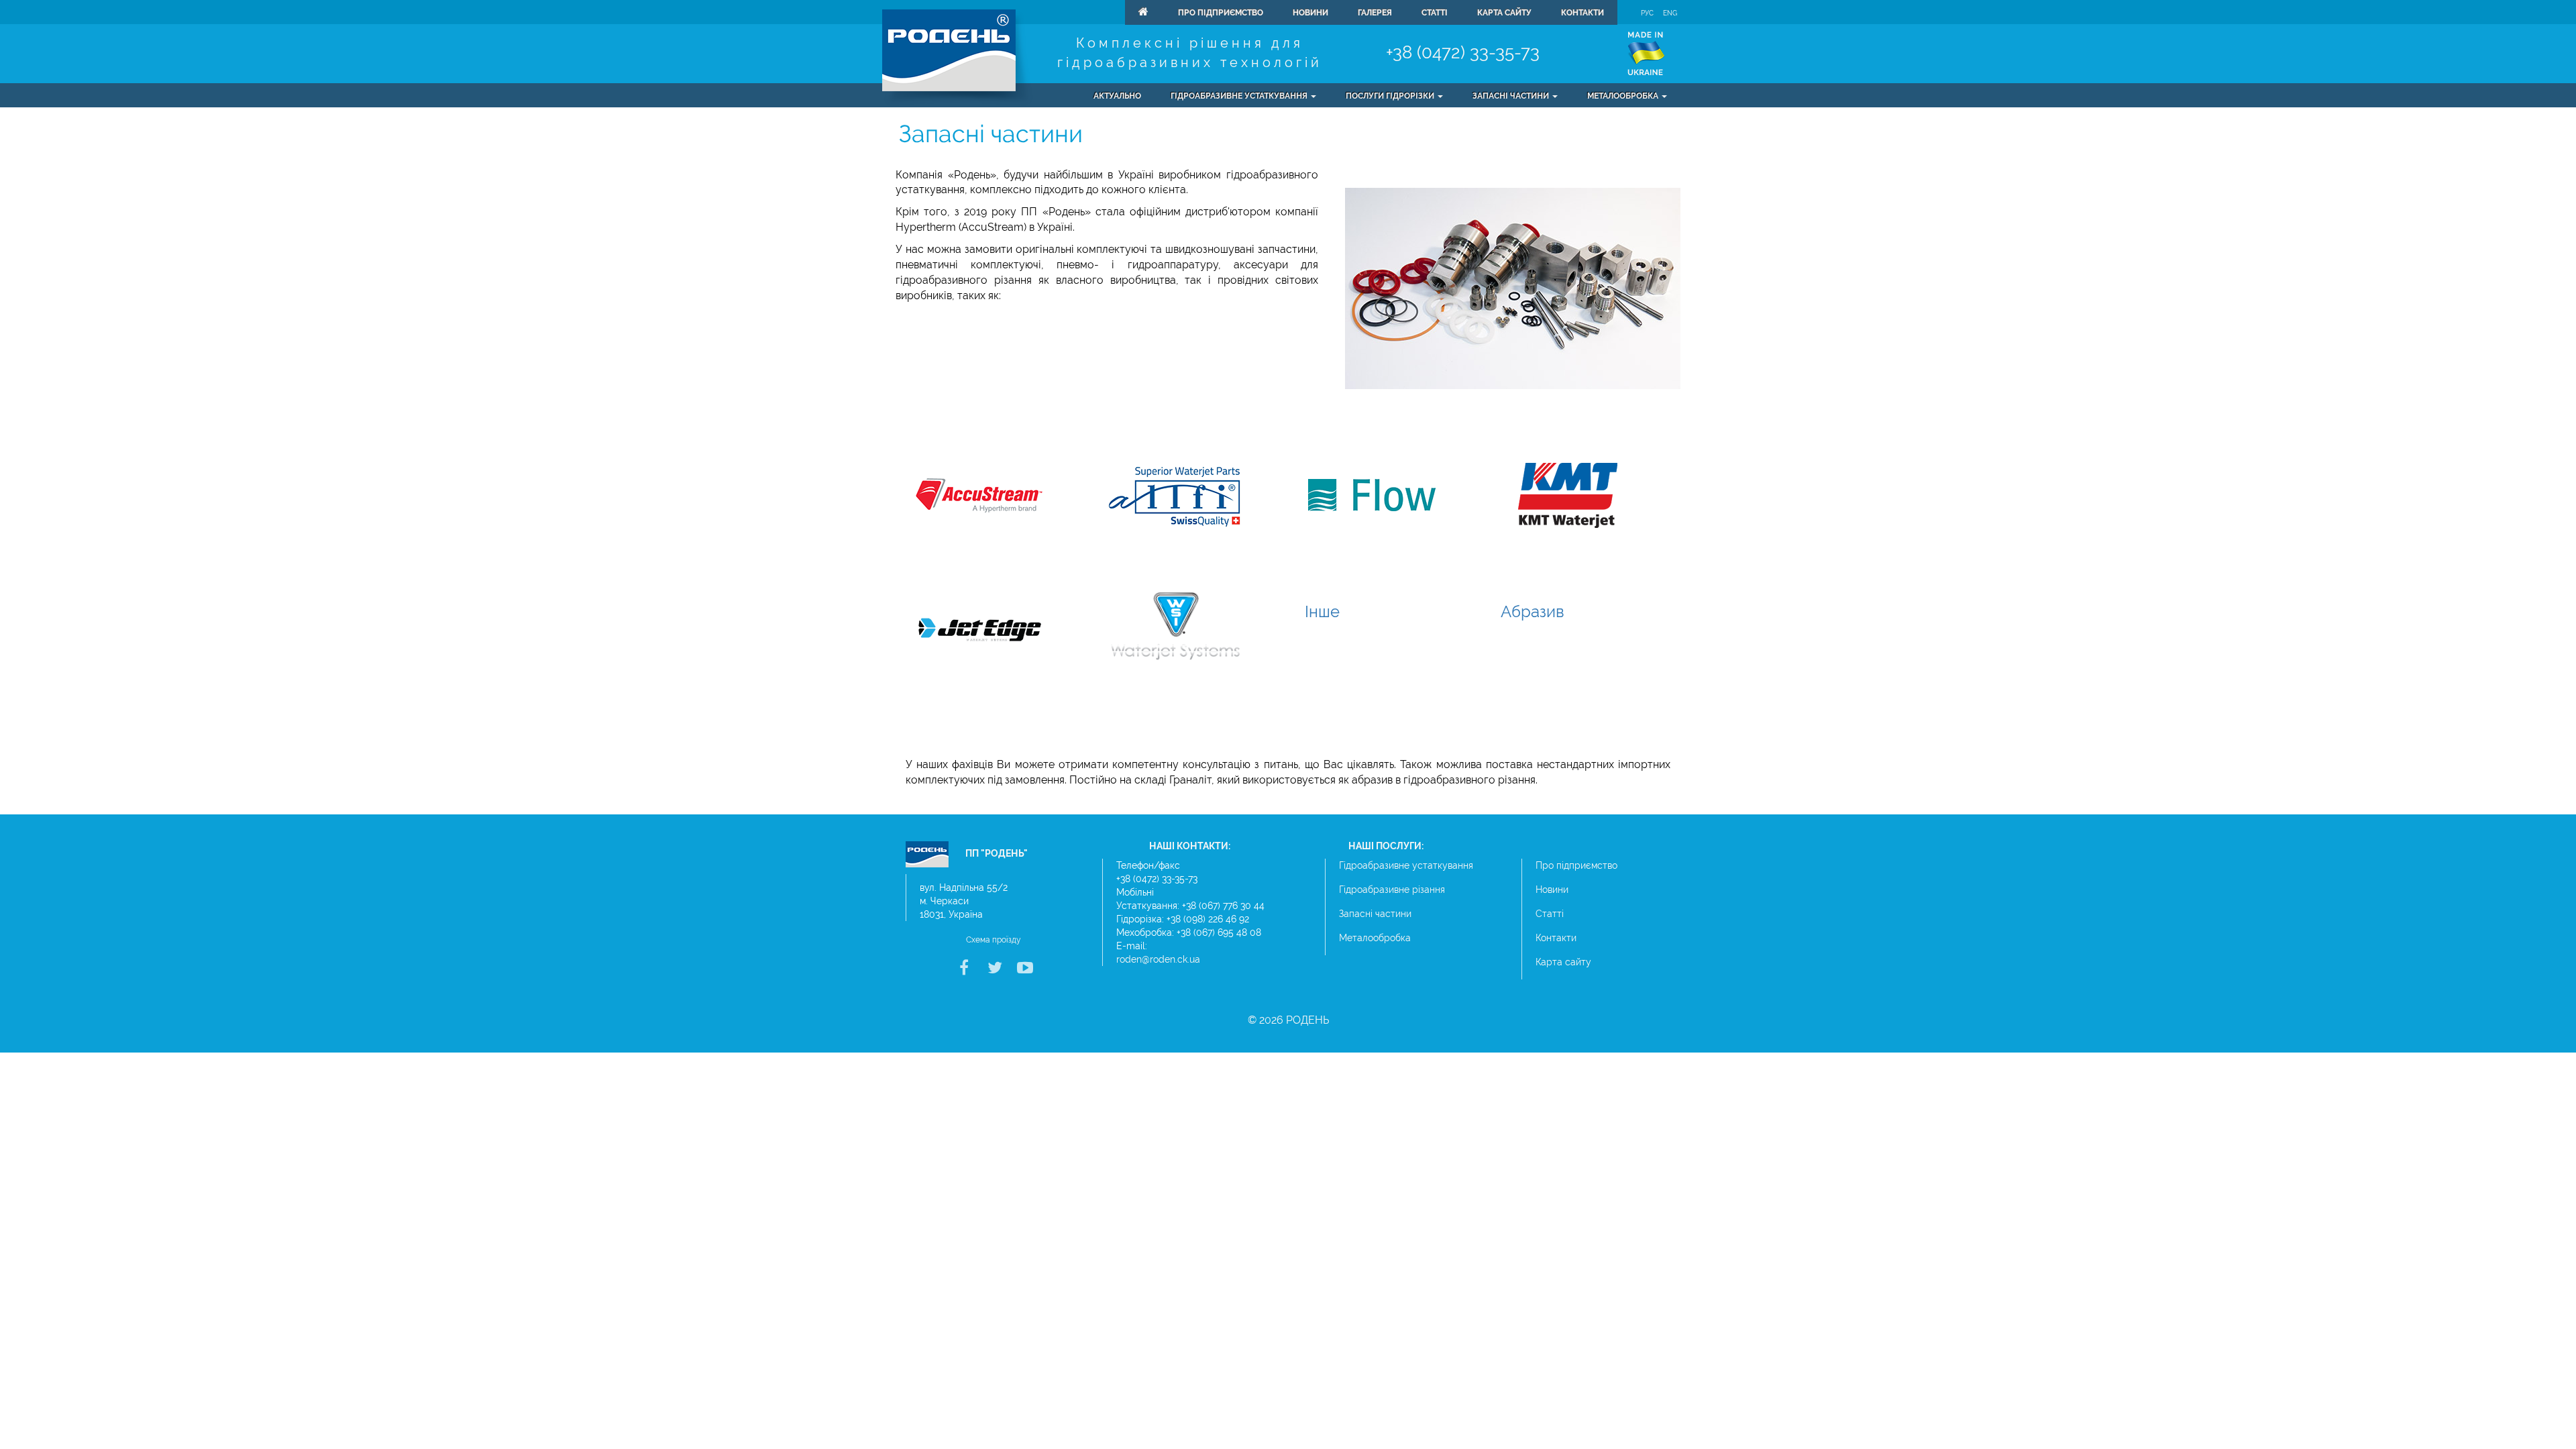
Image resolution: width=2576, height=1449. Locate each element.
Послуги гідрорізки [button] (1391, 96)
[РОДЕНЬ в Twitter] (994, 970)
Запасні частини (1375, 914)
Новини (1310, 13)
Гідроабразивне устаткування (1406, 865)
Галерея (1375, 13)
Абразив (1533, 611)
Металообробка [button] (1624, 96)
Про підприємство (1221, 13)
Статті (1435, 13)
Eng (1670, 13)
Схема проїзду (994, 940)
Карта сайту (1504, 13)
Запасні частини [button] (1512, 96)
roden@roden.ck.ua (1158, 959)
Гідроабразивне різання (1392, 890)
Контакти (1582, 13)
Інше (1322, 611)
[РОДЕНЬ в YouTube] (1023, 970)
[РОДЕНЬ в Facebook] (964, 970)
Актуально (1117, 96)
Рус (1647, 13)
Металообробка (1375, 938)
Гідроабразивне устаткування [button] (1240, 96)
